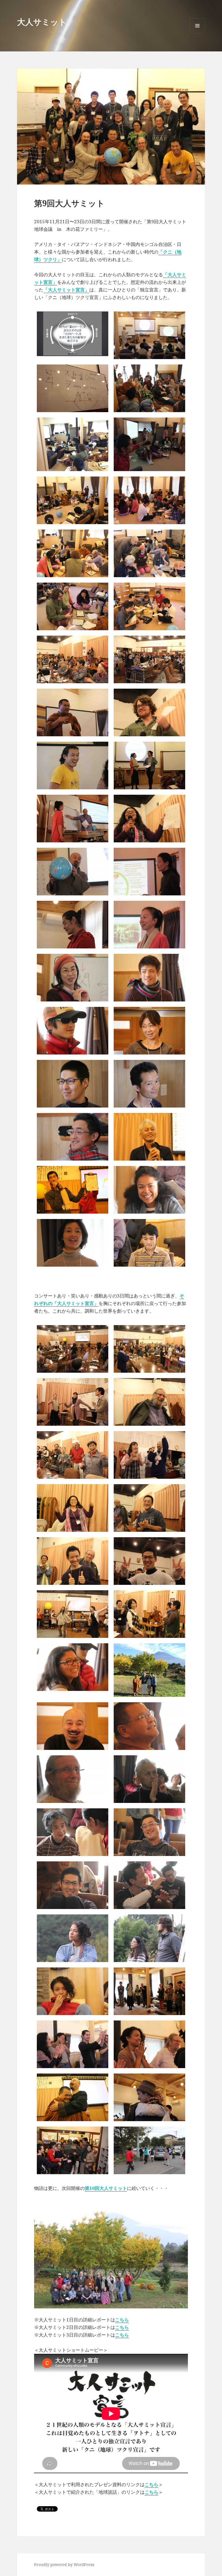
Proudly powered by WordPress (64, 2564)
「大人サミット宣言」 (66, 290)
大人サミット (42, 22)
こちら (122, 2320)
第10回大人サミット (106, 2188)
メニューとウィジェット (197, 33)
